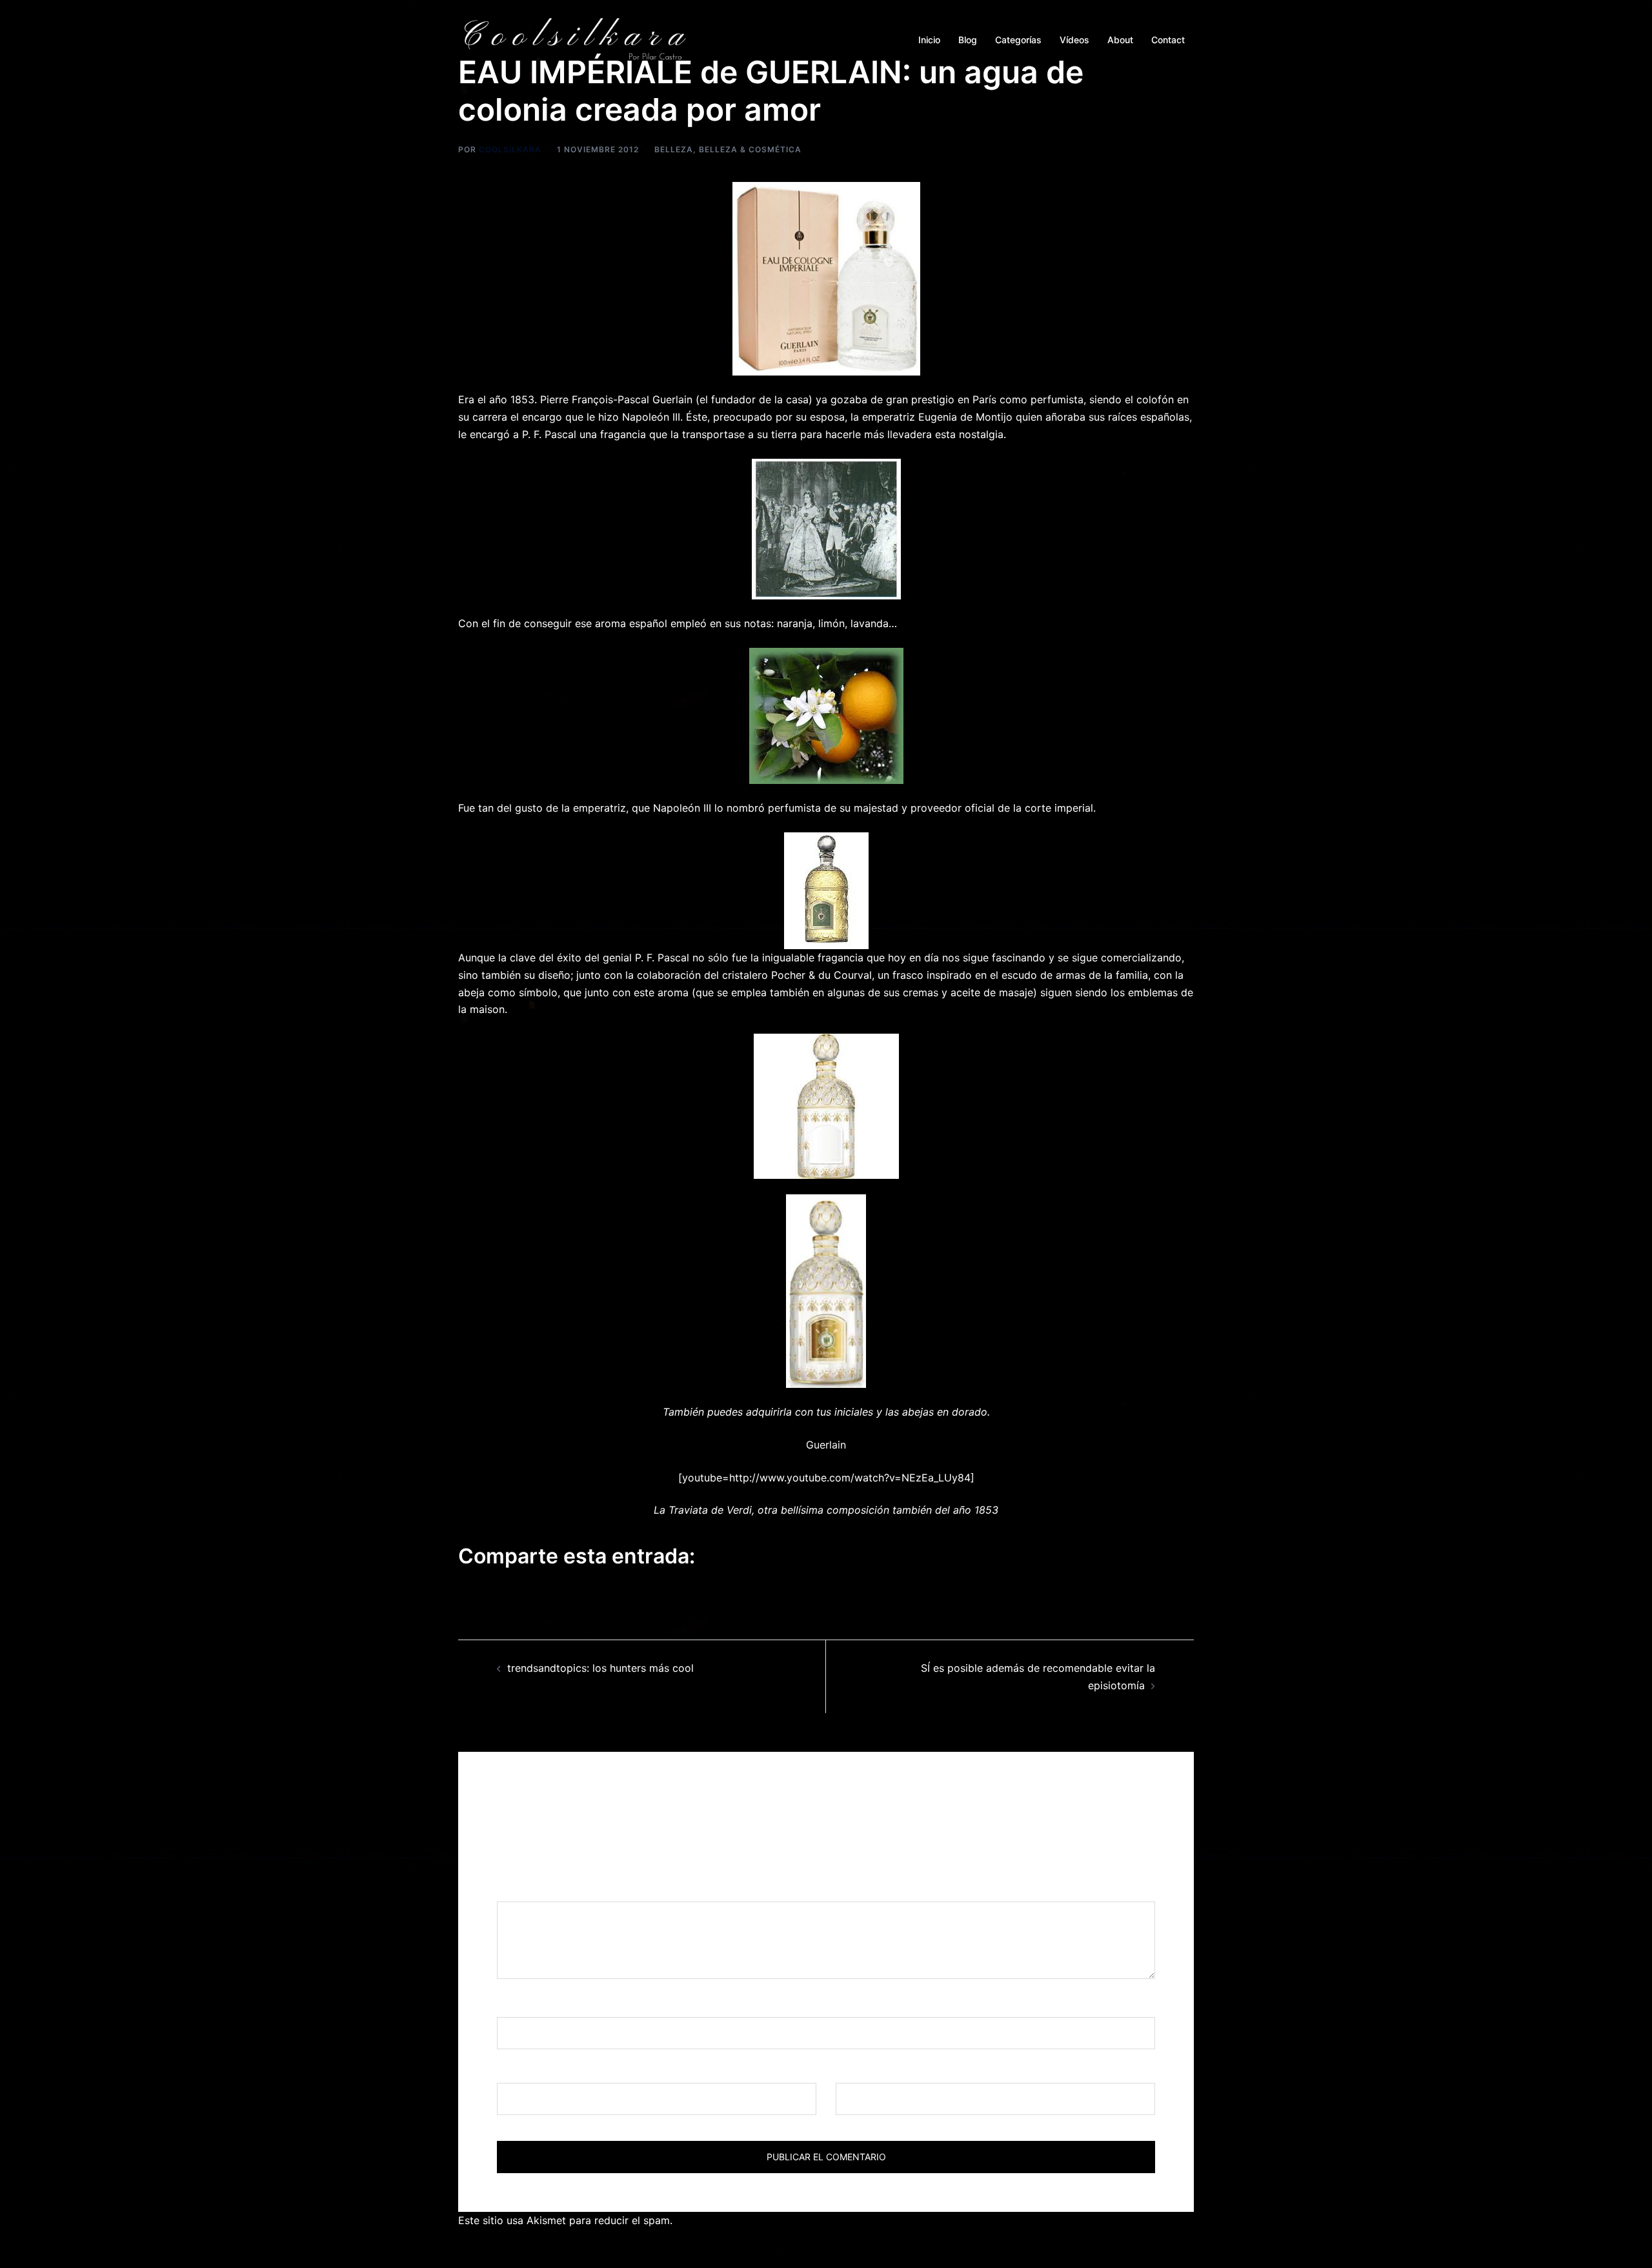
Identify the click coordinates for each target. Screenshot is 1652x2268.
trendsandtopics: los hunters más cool (600, 1668)
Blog (968, 40)
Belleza (674, 149)
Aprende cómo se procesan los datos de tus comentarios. (817, 2220)
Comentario (530, 1889)
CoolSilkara (510, 149)
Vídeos (1074, 40)
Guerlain (826, 1445)
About (1120, 40)
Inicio (929, 40)
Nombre (521, 2005)
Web (846, 2071)
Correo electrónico (547, 2071)
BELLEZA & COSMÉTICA (750, 149)
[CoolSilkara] (574, 39)
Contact (1168, 40)
